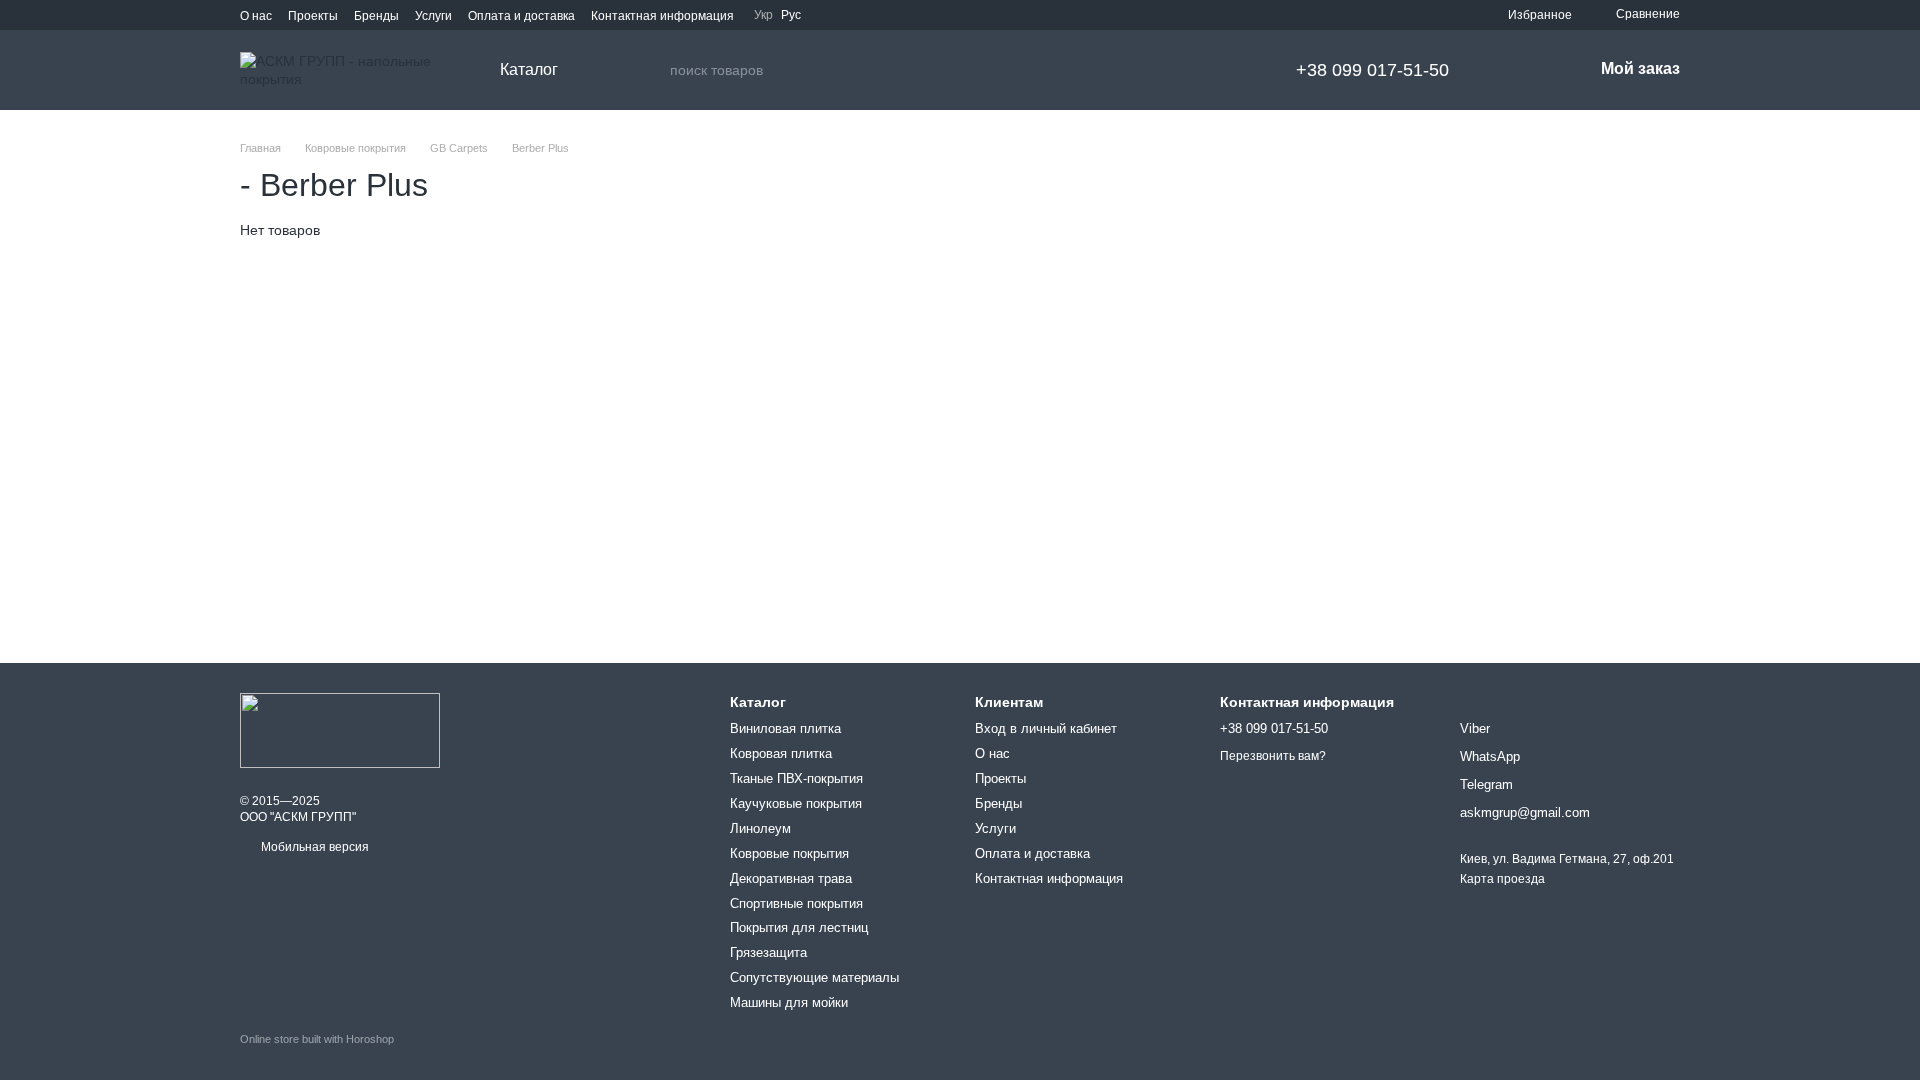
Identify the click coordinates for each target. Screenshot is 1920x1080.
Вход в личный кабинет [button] (1046, 728)
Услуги (433, 16)
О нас (256, 16)
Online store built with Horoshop (317, 1039)
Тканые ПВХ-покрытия (796, 778)
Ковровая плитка (781, 753)
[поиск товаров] (654, 70)
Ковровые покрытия (789, 853)
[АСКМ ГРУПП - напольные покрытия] (340, 730)
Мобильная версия (313, 847)
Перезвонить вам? (1273, 756)
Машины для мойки (789, 1002)
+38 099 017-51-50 (1372, 70)
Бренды (376, 16)
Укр (763, 15)
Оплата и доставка (521, 16)
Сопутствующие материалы (814, 977)
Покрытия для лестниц (799, 927)
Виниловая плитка (785, 728)
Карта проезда (1502, 879)
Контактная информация (662, 16)
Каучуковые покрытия (796, 803)
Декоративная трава (791, 878)
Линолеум (760, 828)
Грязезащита (768, 952)
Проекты (313, 16)
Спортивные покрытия (796, 903)
